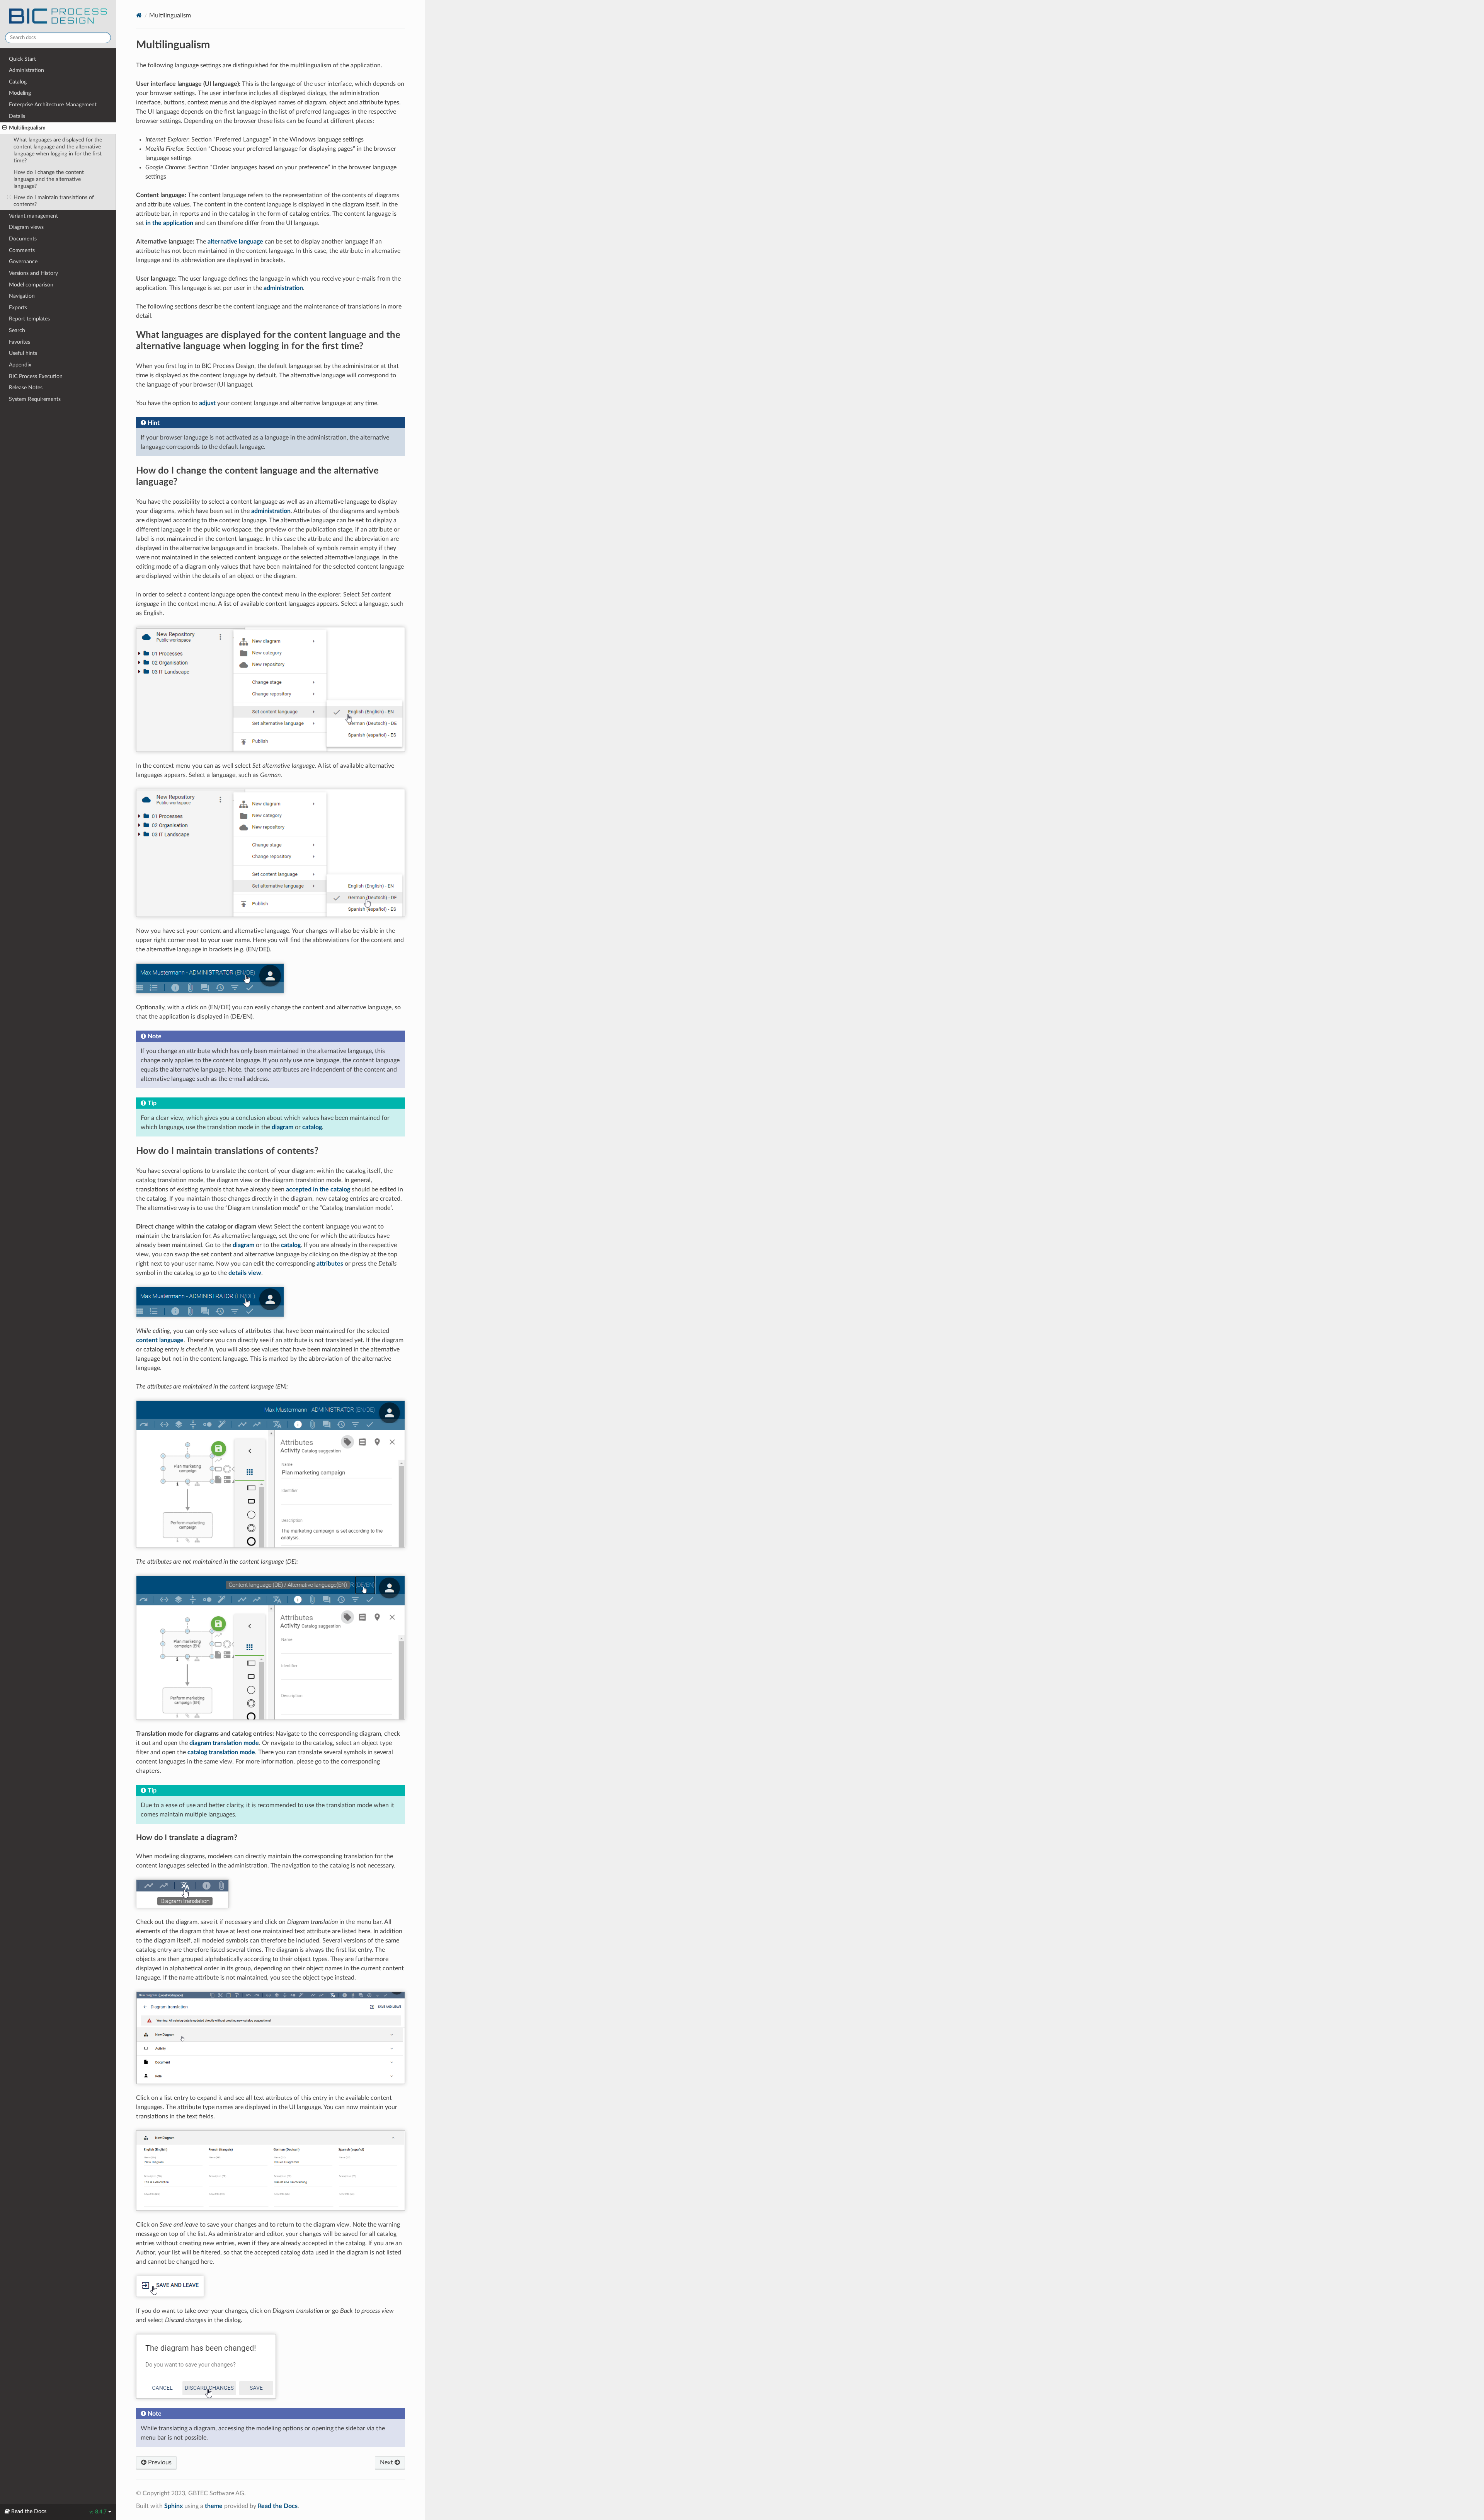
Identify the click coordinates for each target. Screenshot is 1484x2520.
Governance (23, 262)
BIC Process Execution (36, 376)
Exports (18, 308)
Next (387, 2462)
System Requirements (35, 399)
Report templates (29, 319)
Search (17, 330)
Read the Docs (278, 2506)
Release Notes (26, 388)
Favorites (20, 342)
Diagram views (26, 227)
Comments (22, 250)
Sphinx (174, 2506)
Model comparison (31, 285)
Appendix (20, 365)
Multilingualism (27, 128)
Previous (159, 2462)
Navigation (22, 296)
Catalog (18, 82)
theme (214, 2506)
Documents (23, 239)
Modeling (20, 93)
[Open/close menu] (4, 128)
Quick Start (22, 59)
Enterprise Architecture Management (53, 105)
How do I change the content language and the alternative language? (49, 179)
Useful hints (23, 353)
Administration (26, 70)
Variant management (33, 216)
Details (17, 116)
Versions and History (33, 273)
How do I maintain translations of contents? (54, 201)
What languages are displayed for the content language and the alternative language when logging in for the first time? (58, 150)
